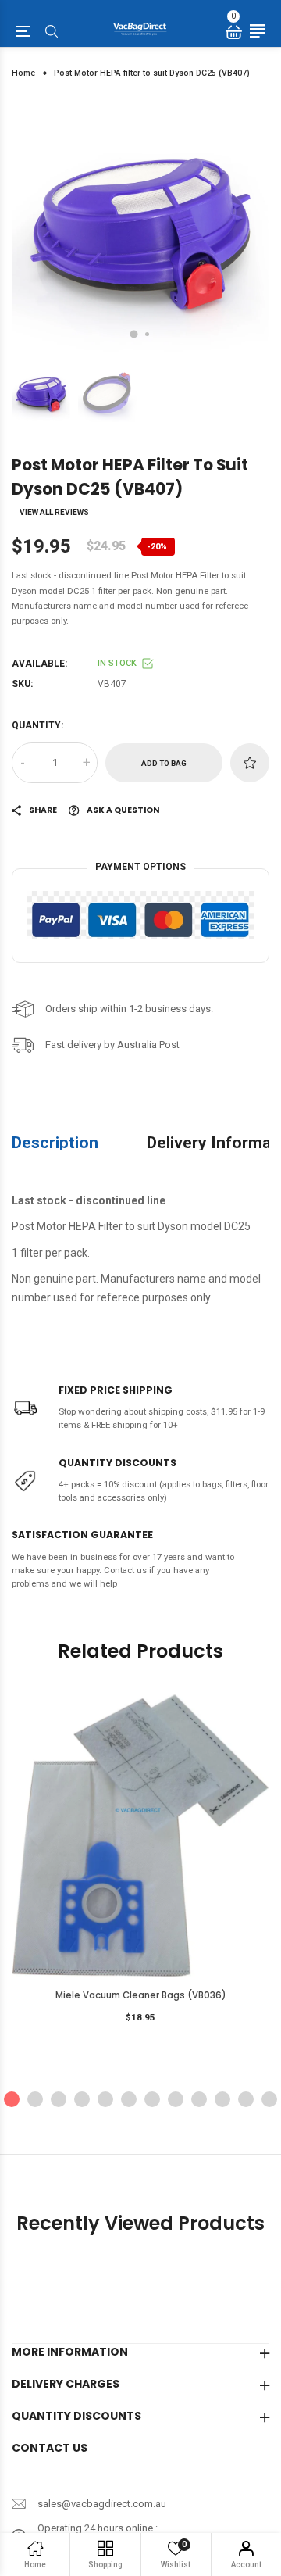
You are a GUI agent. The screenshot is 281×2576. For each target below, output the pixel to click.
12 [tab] (269, 2099)
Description (55, 1142)
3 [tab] (59, 2099)
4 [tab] (82, 2099)
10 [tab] (222, 2099)
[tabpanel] (140, 227)
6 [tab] (129, 2099)
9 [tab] (199, 2099)
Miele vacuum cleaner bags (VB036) (141, 1995)
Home (23, 73)
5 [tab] (105, 2099)
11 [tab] (246, 2099)
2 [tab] (147, 334)
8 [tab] (176, 2099)
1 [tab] (134, 335)
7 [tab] (152, 2099)
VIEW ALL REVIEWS (54, 513)
